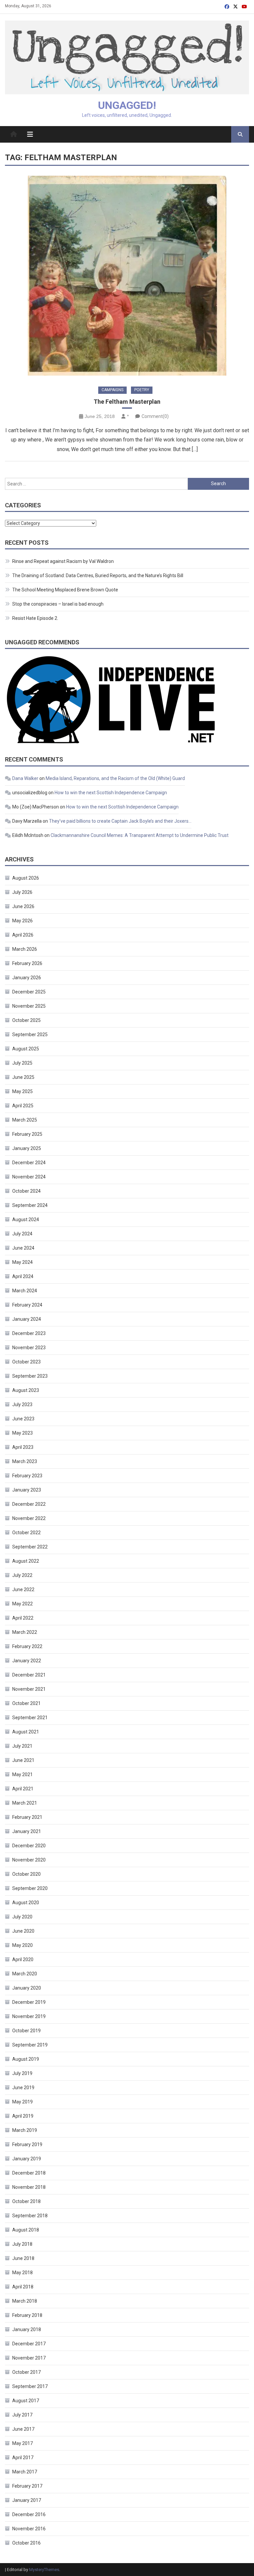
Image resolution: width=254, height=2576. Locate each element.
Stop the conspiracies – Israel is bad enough (58, 604)
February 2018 (27, 2315)
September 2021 (30, 1718)
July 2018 (22, 2244)
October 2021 (26, 1703)
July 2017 (22, 2415)
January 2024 (27, 1319)
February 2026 (27, 963)
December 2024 (29, 1163)
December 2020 (29, 1846)
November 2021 (29, 1689)
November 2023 (29, 1348)
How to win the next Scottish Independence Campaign (111, 793)
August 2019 (26, 2059)
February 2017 (27, 2486)
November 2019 (29, 2016)
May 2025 (22, 1091)
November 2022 (29, 1518)
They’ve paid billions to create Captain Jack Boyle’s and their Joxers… (120, 821)
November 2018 (29, 2187)
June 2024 (23, 1248)
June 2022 (23, 1589)
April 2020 (23, 1959)
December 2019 (29, 2002)
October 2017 (26, 2372)
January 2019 (27, 2159)
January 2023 (27, 1490)
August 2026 (26, 878)
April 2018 (23, 2287)
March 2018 (25, 2301)
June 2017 (23, 2429)
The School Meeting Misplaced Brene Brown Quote (65, 590)
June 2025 (23, 1077)
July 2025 (22, 1063)
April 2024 (23, 1276)
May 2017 (22, 2443)
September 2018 (30, 2216)
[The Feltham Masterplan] (127, 276)
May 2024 (22, 1262)
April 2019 (23, 2116)
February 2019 (27, 2144)
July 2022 (22, 1575)
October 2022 (26, 1533)
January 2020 (27, 1988)
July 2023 (22, 1404)
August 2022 (26, 1561)
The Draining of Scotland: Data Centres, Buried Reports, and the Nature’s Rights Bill (98, 575)
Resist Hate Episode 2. (35, 618)
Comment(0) (155, 416)
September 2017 (30, 2386)
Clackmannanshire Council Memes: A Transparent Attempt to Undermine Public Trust (140, 835)
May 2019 (22, 2102)
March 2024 (25, 1291)
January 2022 (27, 1661)
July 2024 (22, 1234)
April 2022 (23, 1618)
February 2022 (27, 1646)
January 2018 (27, 2329)
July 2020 (22, 1917)
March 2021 (25, 1803)
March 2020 (25, 1974)
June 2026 (23, 906)
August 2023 (26, 1390)
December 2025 (29, 992)
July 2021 (22, 1746)
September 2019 (30, 2045)
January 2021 (27, 1831)
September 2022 (30, 1547)
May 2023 (22, 1433)
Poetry (142, 390)
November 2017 (29, 2358)
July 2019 (22, 2073)
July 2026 (22, 892)
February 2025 (27, 1134)
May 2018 (22, 2273)
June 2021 (23, 1760)
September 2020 (30, 1888)
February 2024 (27, 1305)
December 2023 (29, 1333)
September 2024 (30, 1205)
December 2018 (29, 2173)
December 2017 (29, 2344)
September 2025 (30, 1035)
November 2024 (29, 1177)
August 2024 (26, 1219)
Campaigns (112, 390)
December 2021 (29, 1675)
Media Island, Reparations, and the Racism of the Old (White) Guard (115, 778)
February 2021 (27, 1817)
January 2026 (27, 978)
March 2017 (25, 2472)
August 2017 (26, 2401)
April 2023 (23, 1447)
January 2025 (27, 1148)
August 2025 (26, 1049)
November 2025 (29, 1006)
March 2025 (25, 1120)
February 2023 (27, 1476)
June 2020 (23, 1931)
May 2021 (22, 1774)
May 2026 (22, 921)
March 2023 (25, 1461)
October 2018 (26, 2201)
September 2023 (30, 1376)
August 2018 (26, 2230)
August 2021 (26, 1732)
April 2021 (23, 1789)
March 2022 (25, 1632)
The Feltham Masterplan (127, 402)
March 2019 (25, 2130)
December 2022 (29, 1504)
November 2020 (29, 1860)
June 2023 (23, 1419)
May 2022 (22, 1604)
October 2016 (26, 2543)
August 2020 (26, 1903)
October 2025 (26, 1020)
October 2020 (26, 1874)
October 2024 (26, 1191)
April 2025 (23, 1106)
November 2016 (29, 2529)
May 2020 (22, 1945)
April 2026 (23, 935)
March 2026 (25, 949)
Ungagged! (127, 105)
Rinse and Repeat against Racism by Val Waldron (63, 561)
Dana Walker (25, 778)
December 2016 (29, 2514)
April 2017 (23, 2458)
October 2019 (26, 2031)
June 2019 (23, 2088)
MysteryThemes (44, 2570)
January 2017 (27, 2500)
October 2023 (26, 1362)
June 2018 (23, 2258)
